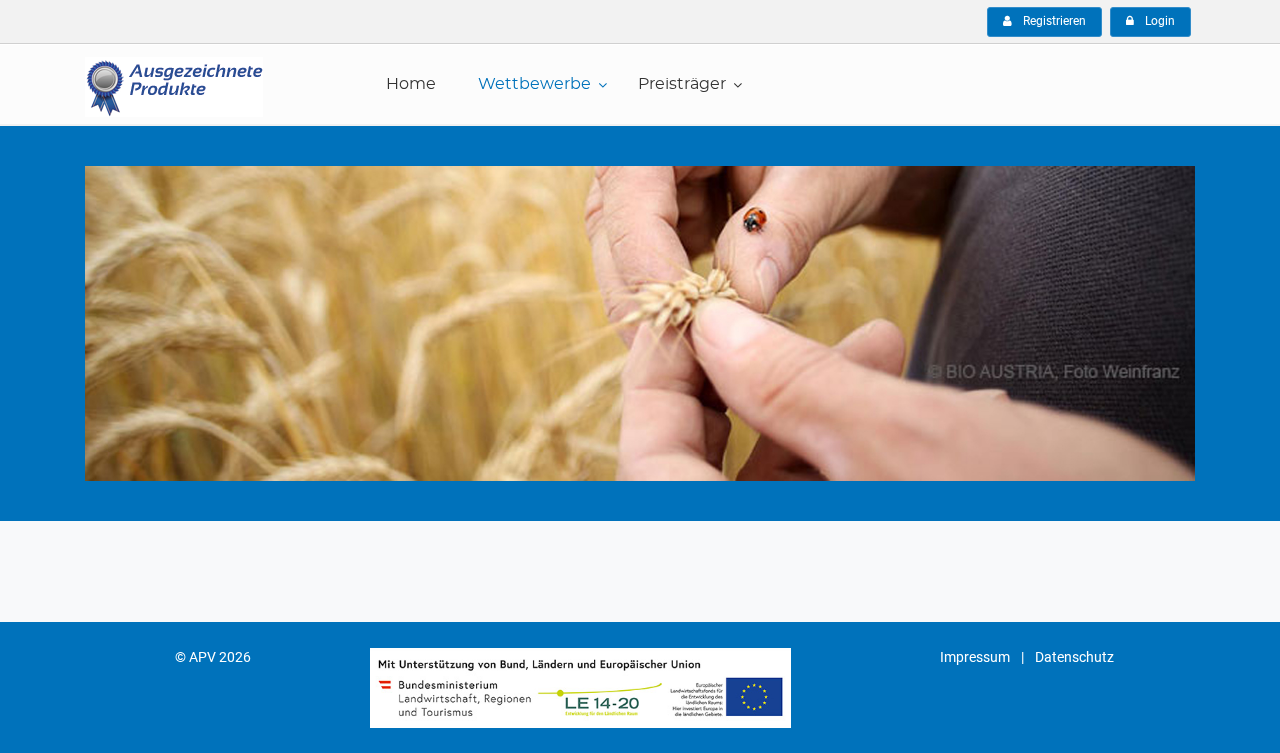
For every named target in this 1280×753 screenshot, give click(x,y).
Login (1158, 21)
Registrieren (1053, 21)
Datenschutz (1074, 657)
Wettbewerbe (534, 84)
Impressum (975, 657)
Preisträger (682, 84)
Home (411, 84)
